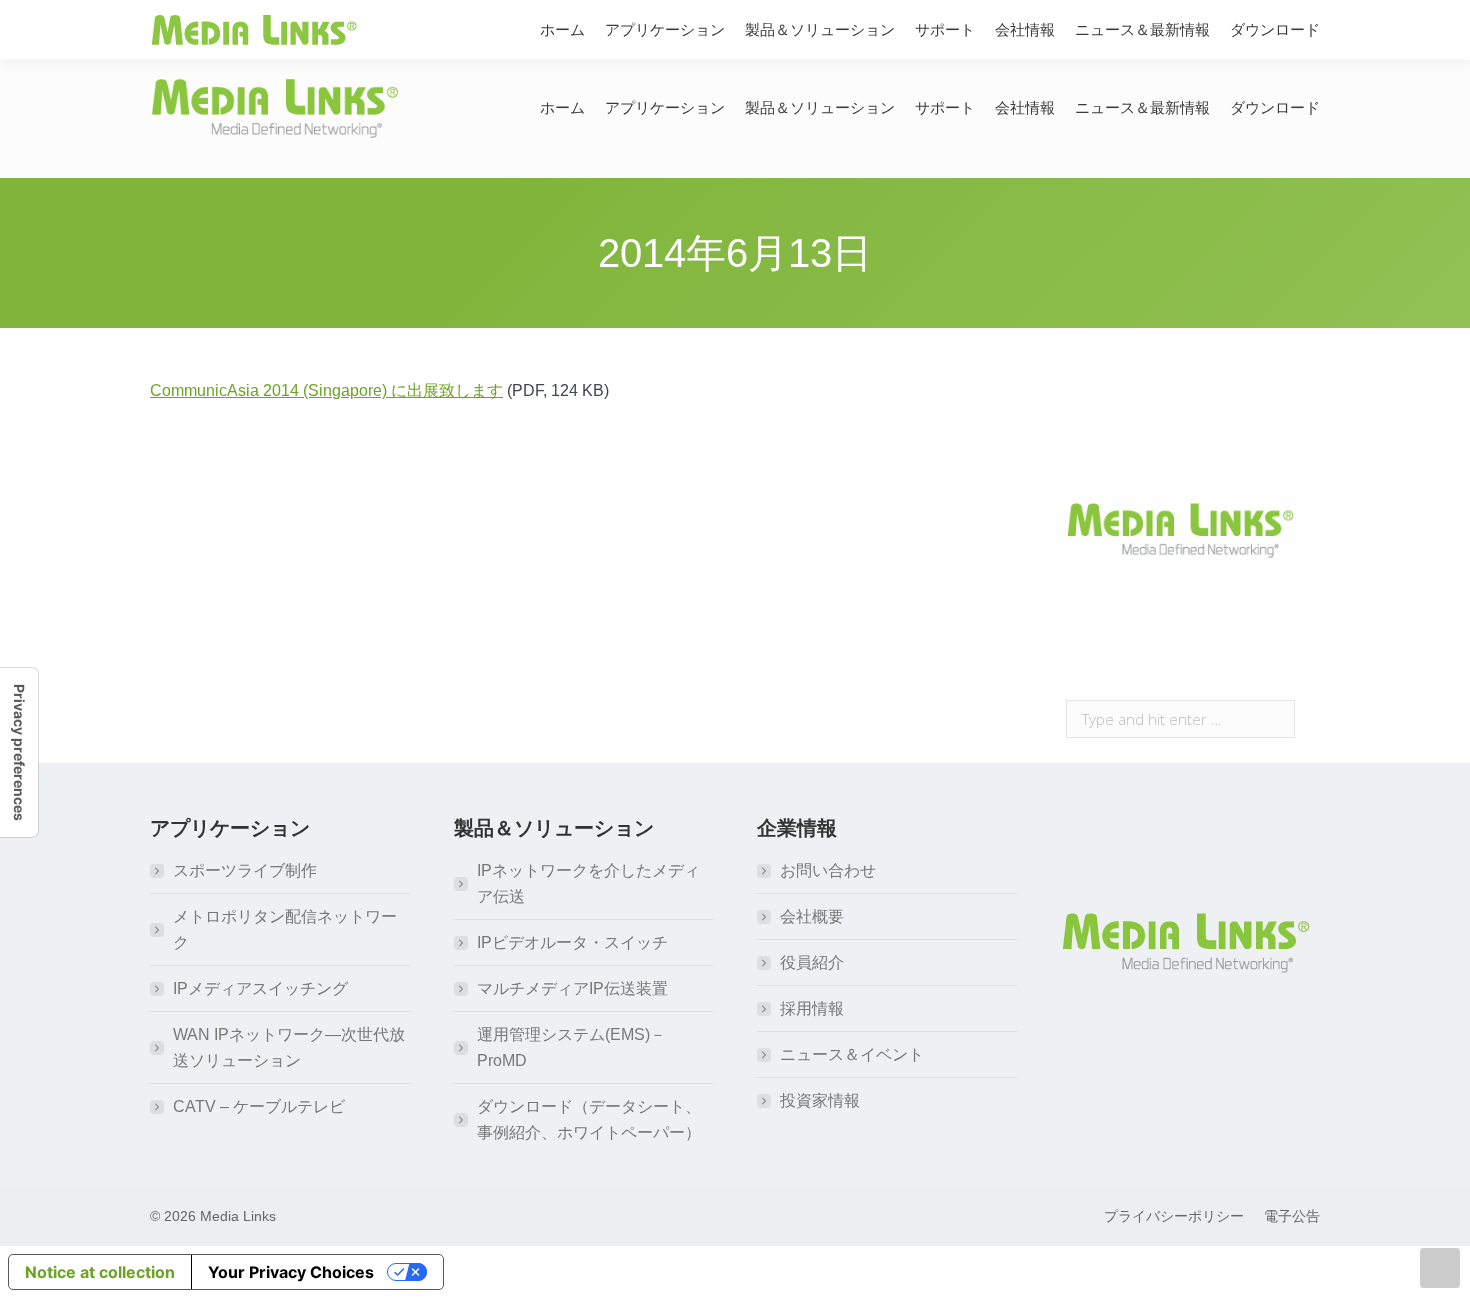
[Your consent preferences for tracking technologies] (19, 752)
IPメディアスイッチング (260, 988)
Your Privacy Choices (291, 1272)
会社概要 (812, 916)
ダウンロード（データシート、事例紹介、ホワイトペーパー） (589, 1119)
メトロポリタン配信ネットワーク (285, 929)
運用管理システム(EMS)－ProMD (571, 1047)
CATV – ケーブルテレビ (259, 1106)
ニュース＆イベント (852, 1054)
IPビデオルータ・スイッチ (572, 942)
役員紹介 (812, 962)
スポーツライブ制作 (245, 870)
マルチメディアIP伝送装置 (572, 988)
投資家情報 (820, 1100)
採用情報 (812, 1008)
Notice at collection (100, 1272)
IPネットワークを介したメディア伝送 (588, 883)
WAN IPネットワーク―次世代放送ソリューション (289, 1047)
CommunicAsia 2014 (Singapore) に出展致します (326, 390)
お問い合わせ (828, 870)
